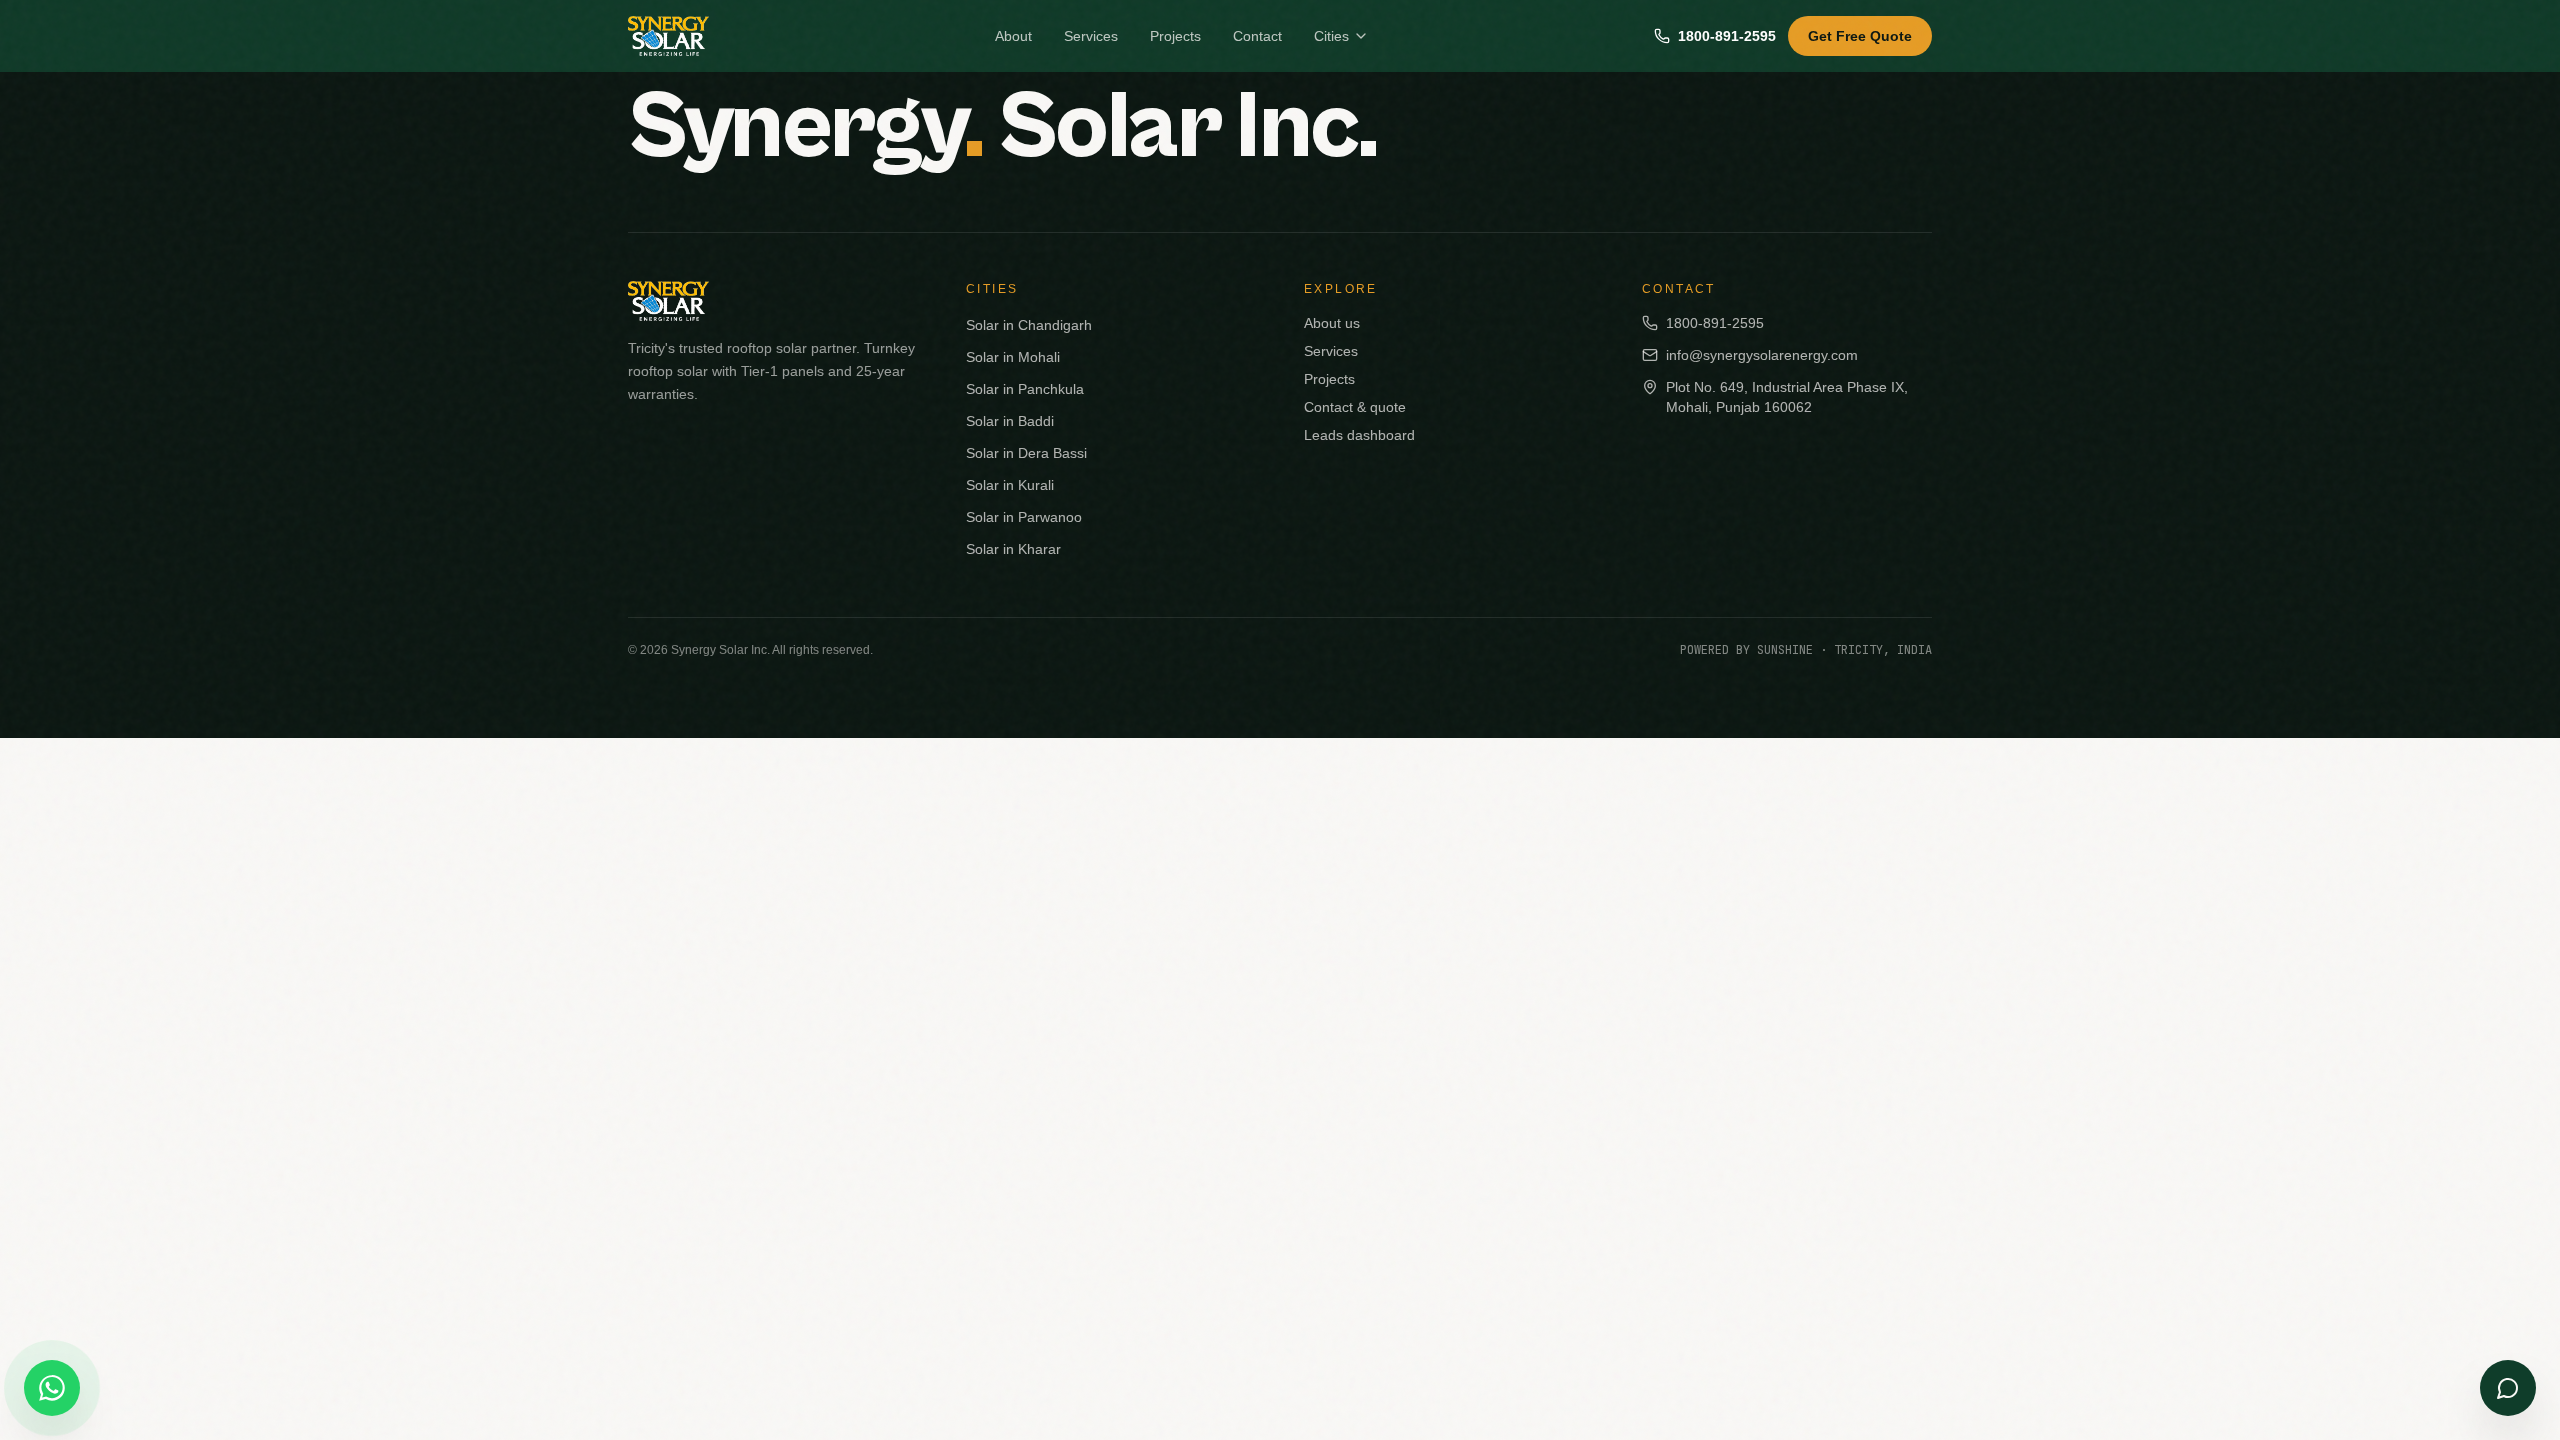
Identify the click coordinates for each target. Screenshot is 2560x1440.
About (1013, 36)
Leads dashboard (1359, 435)
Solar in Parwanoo (1024, 517)
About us (1332, 323)
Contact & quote (1355, 407)
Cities (1331, 36)
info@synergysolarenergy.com (1762, 355)
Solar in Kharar (1013, 549)
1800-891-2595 (1727, 36)
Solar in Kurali (1010, 485)
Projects (1175, 36)
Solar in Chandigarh (1029, 325)
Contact (1257, 36)
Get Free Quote (1860, 36)
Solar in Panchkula (1025, 389)
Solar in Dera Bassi (1026, 453)
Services (1091, 36)
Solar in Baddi (1010, 421)
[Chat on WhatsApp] (52, 1388)
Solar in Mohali (1013, 357)
